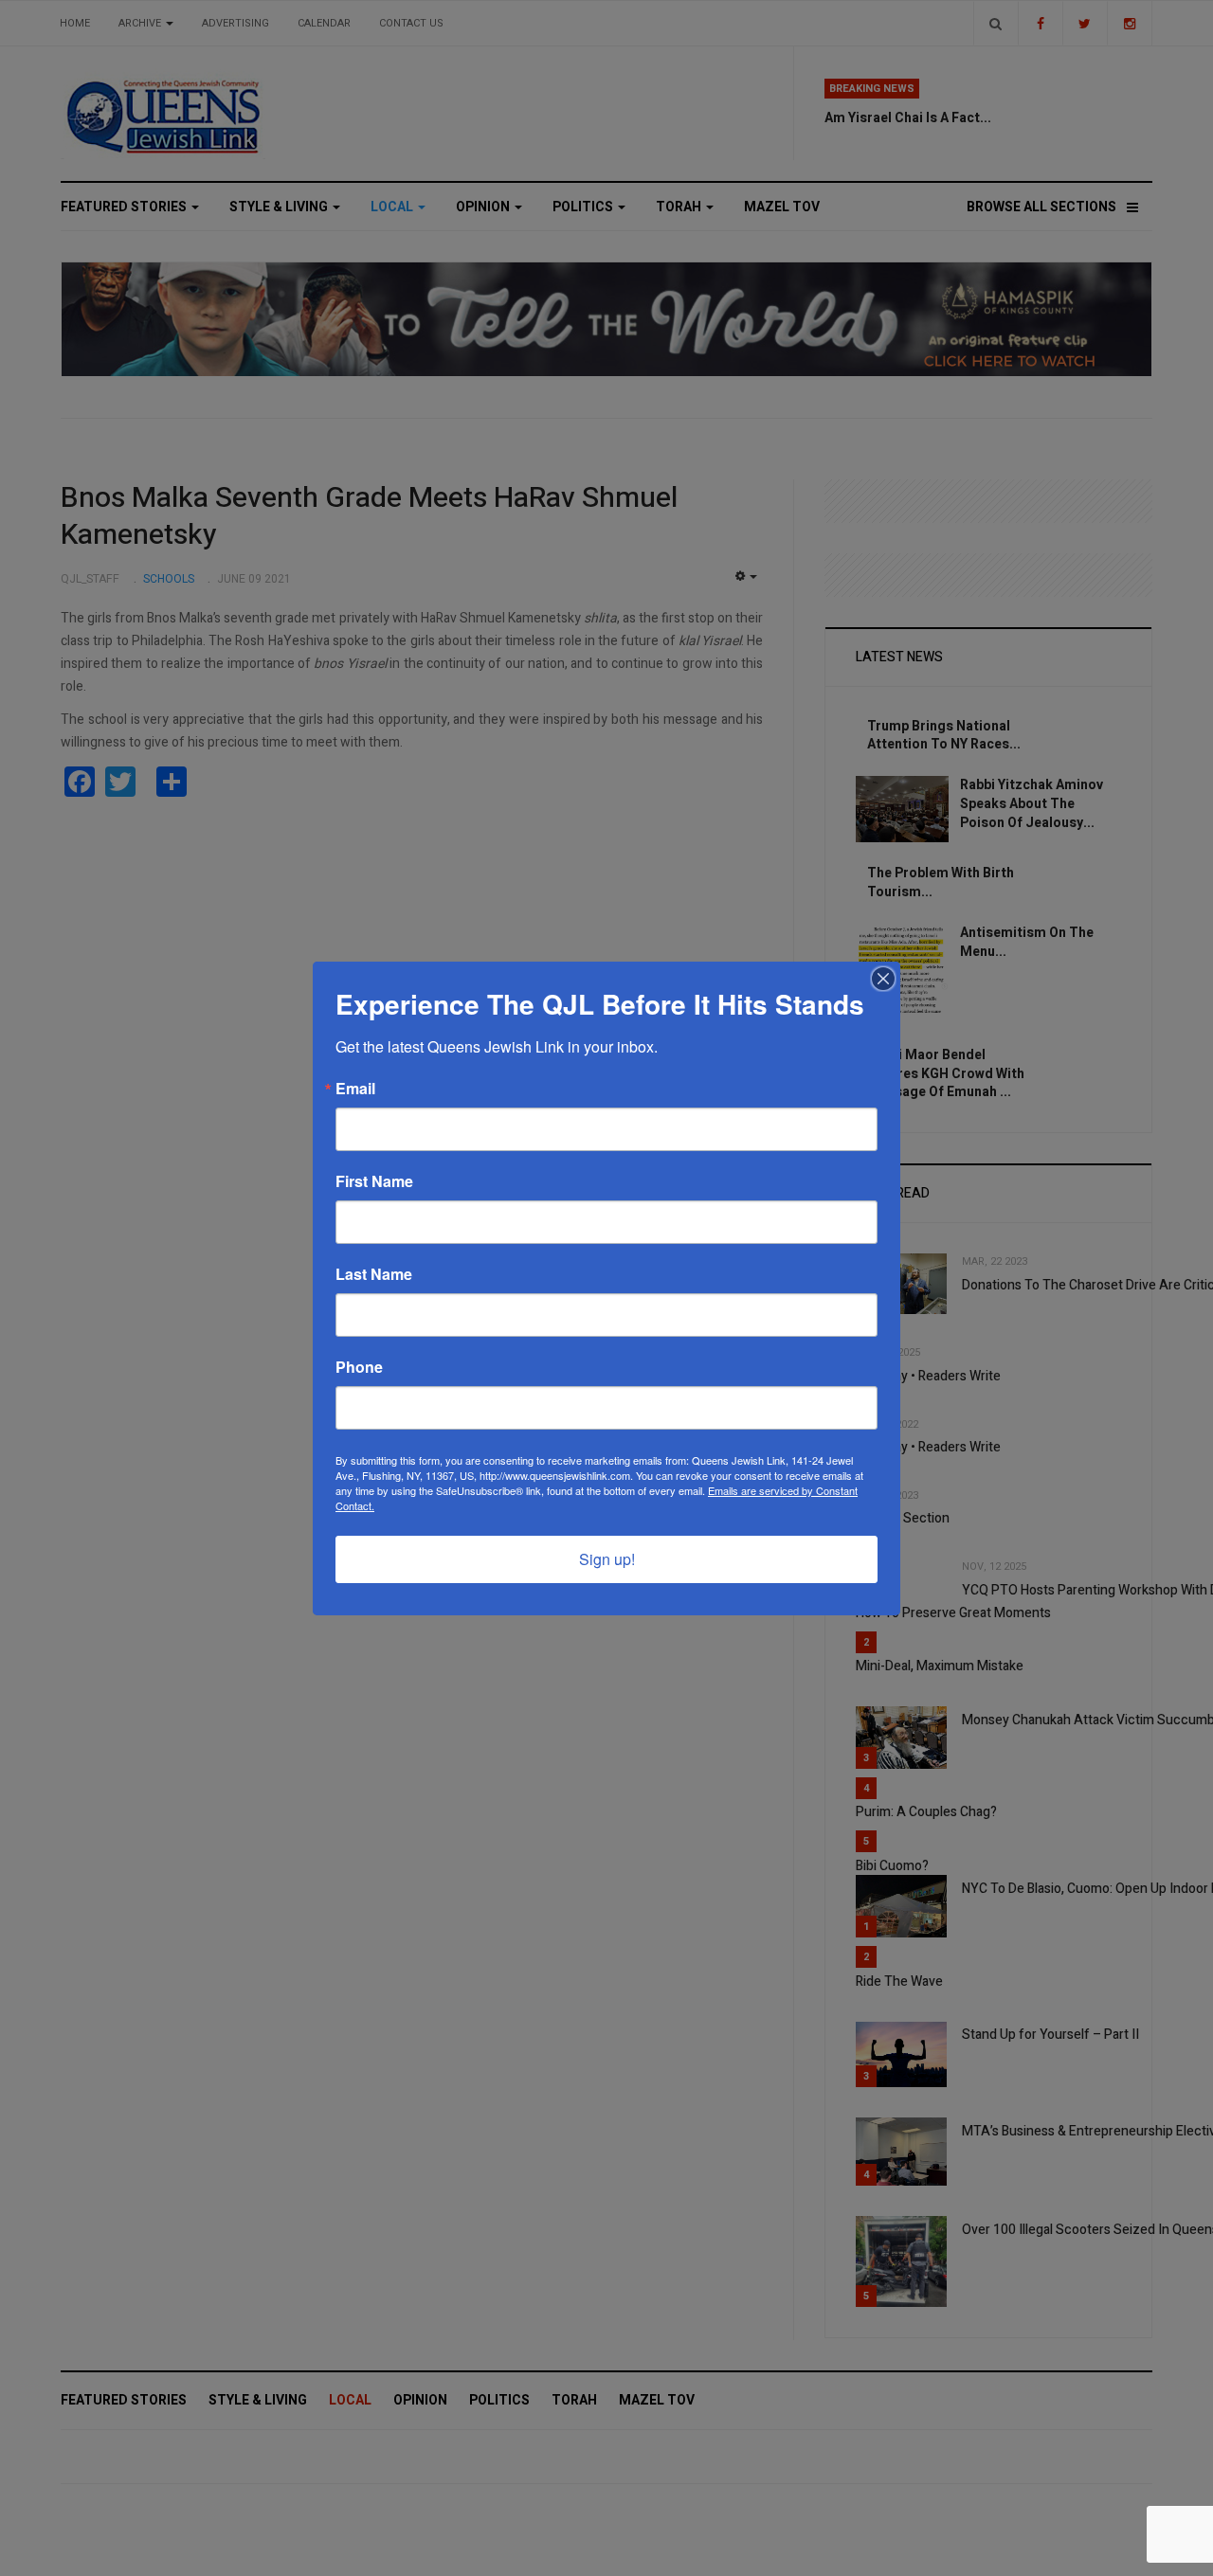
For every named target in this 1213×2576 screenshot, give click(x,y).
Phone (359, 1367)
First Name (374, 1181)
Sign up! (607, 1559)
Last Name (374, 1274)
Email (355, 1089)
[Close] (883, 979)
